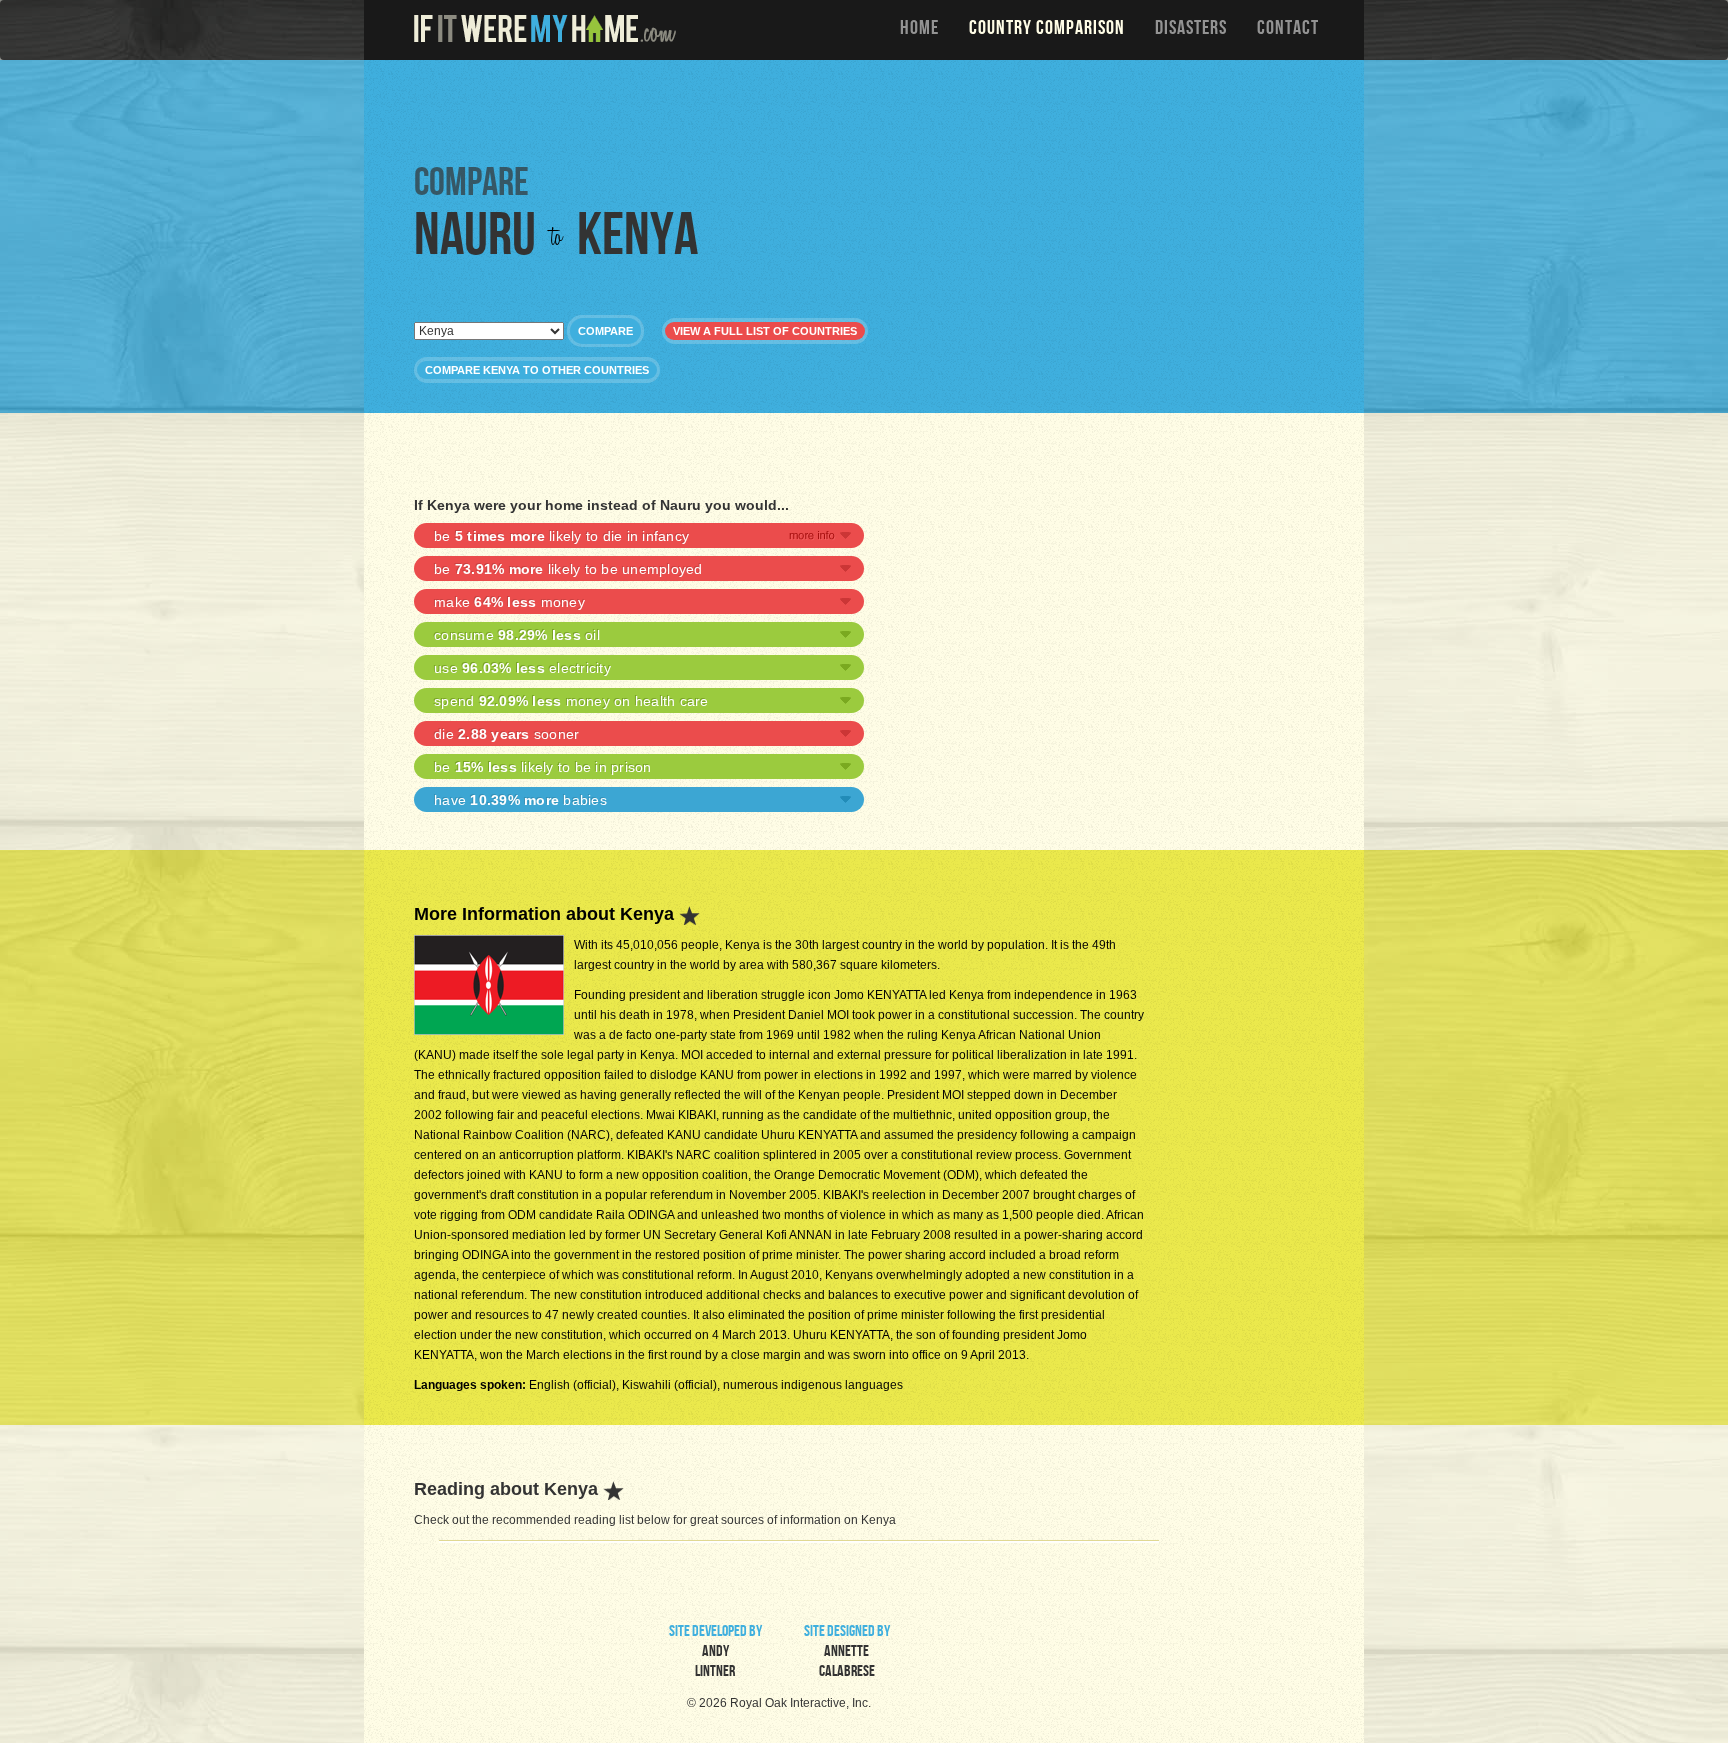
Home (919, 30)
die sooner (506, 734)
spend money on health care (571, 701)
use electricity (522, 668)
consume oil (517, 635)
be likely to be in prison (543, 767)
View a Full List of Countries (765, 331)
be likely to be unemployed (568, 569)
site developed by (715, 1653)
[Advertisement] (869, 110)
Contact (1288, 30)
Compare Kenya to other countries (537, 370)
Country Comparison (1047, 30)
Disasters (1191, 30)
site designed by (847, 1653)
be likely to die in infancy (561, 536)
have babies (520, 800)
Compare (605, 331)
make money (509, 602)
